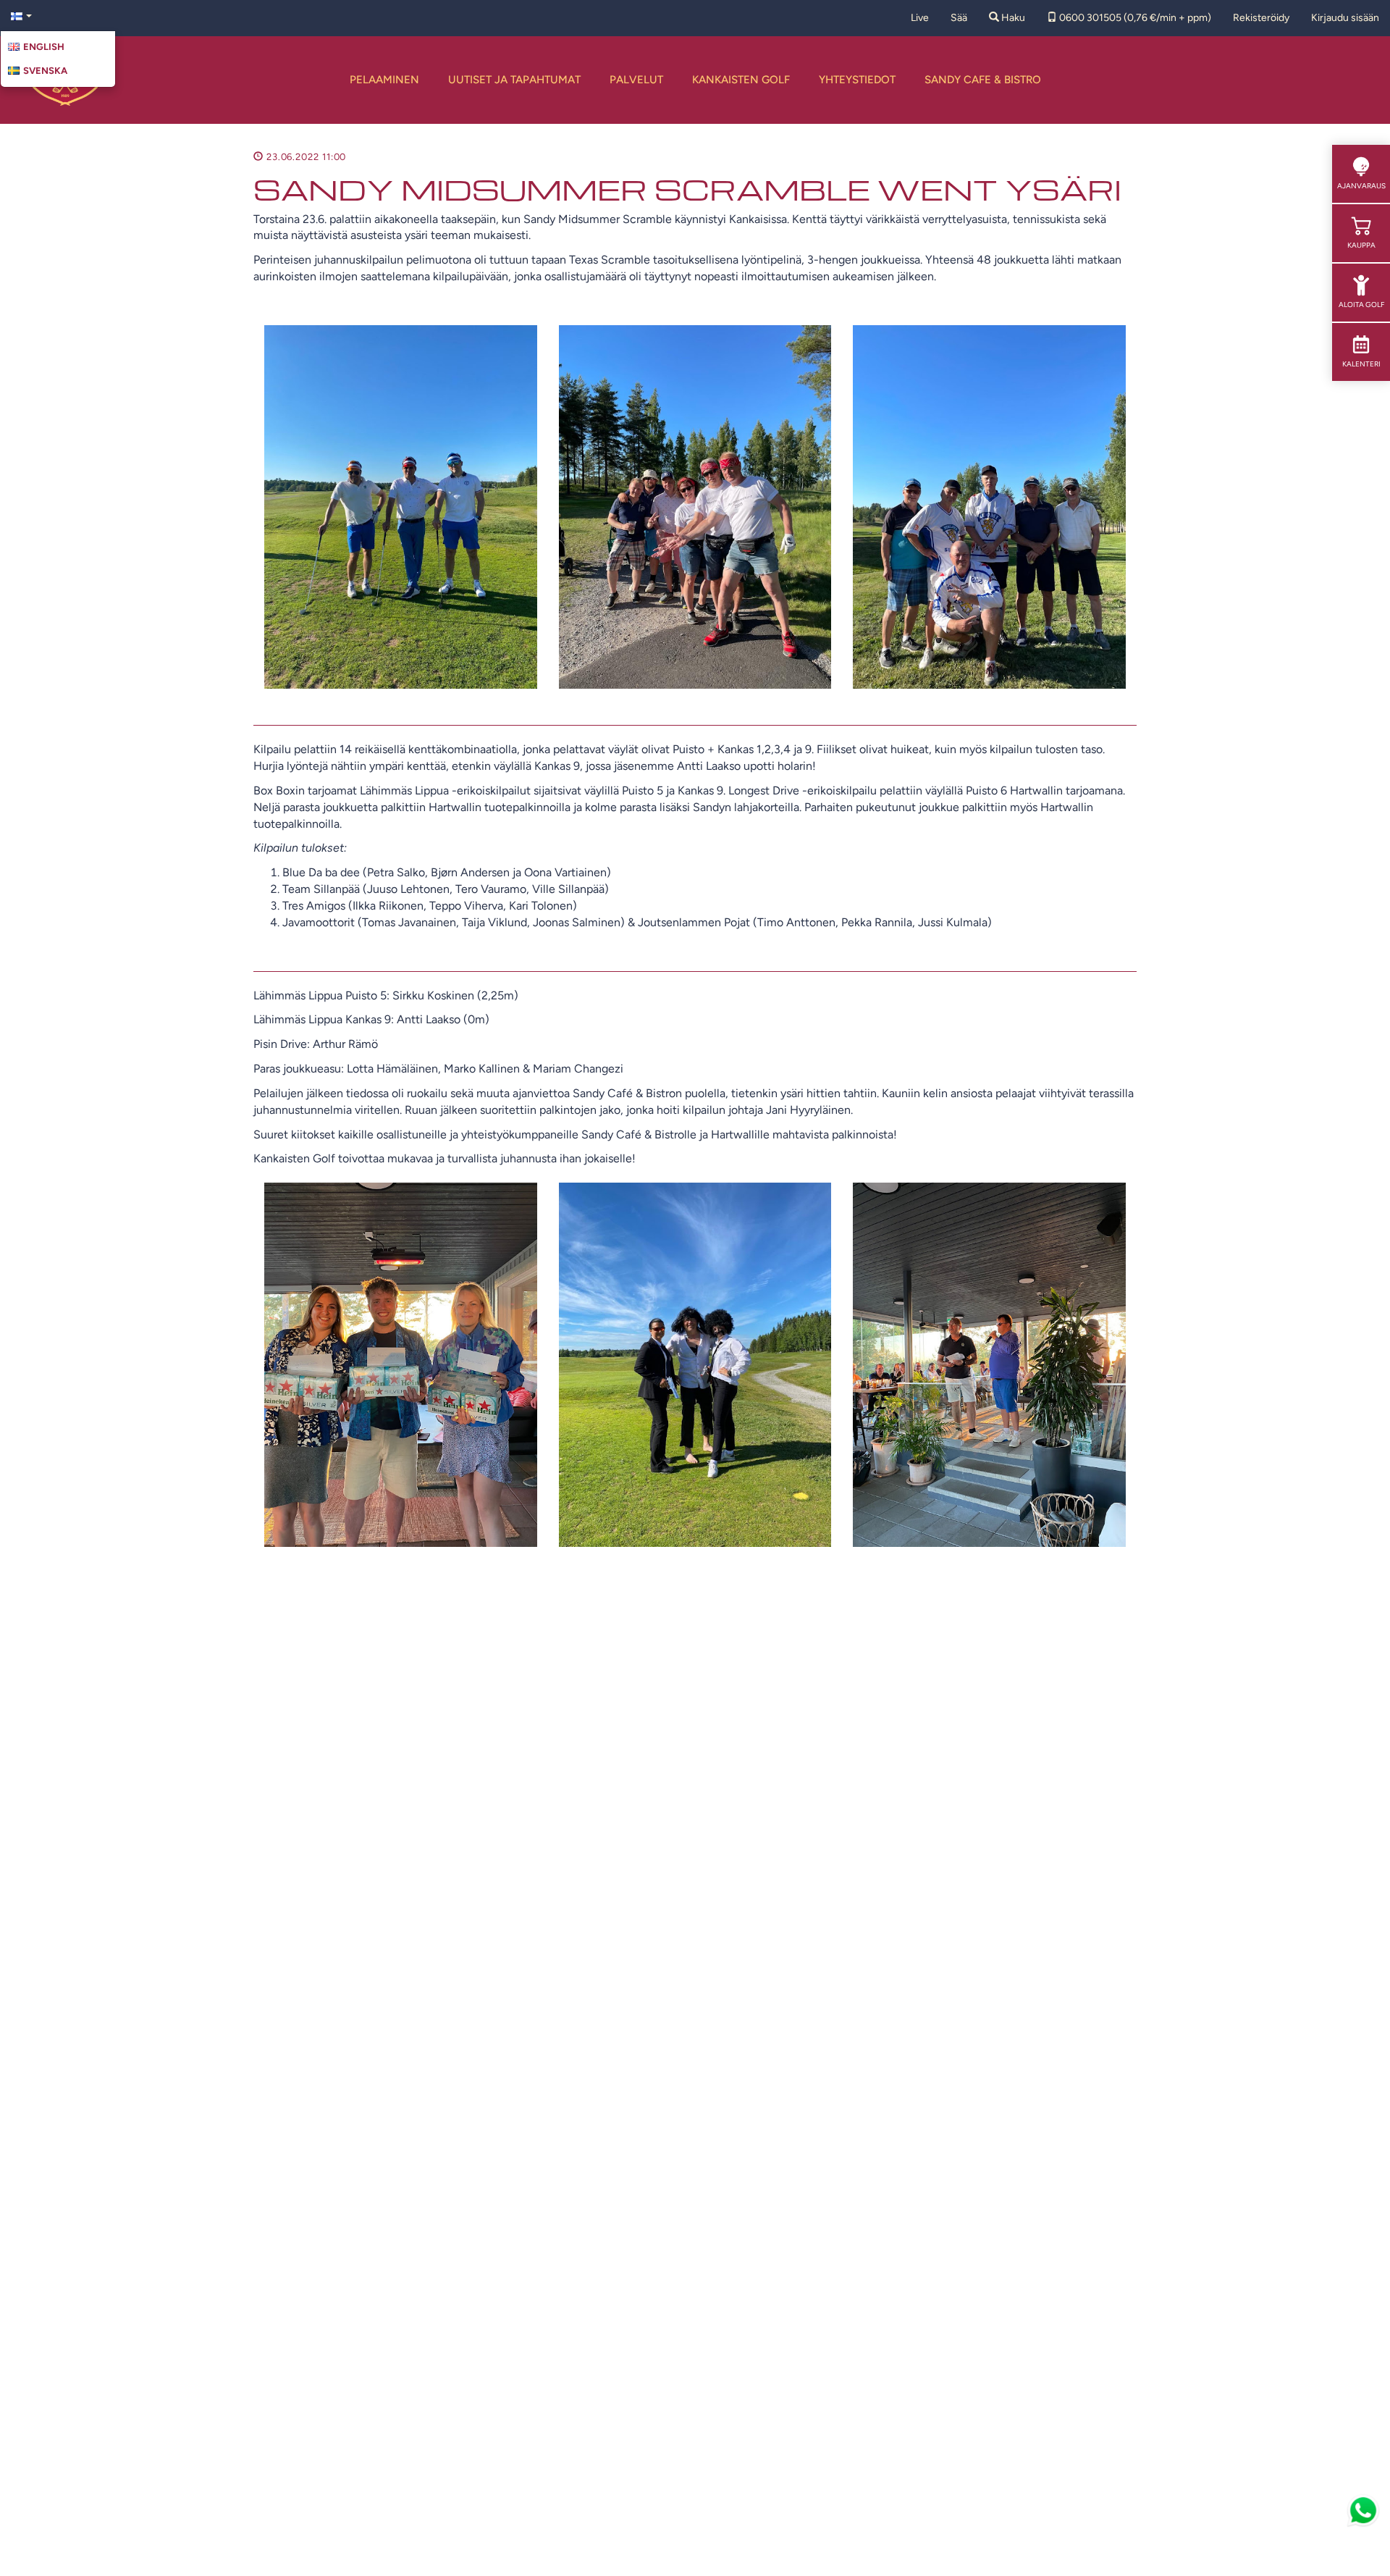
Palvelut (636, 80)
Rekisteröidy (1261, 18)
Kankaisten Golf (741, 80)
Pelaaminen (384, 80)
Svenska (45, 71)
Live (920, 18)
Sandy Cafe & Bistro (983, 80)
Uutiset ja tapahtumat (514, 80)
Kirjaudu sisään (1345, 18)
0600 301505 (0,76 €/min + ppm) (1134, 18)
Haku (1012, 18)
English (44, 47)
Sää (959, 18)
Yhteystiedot (857, 80)
